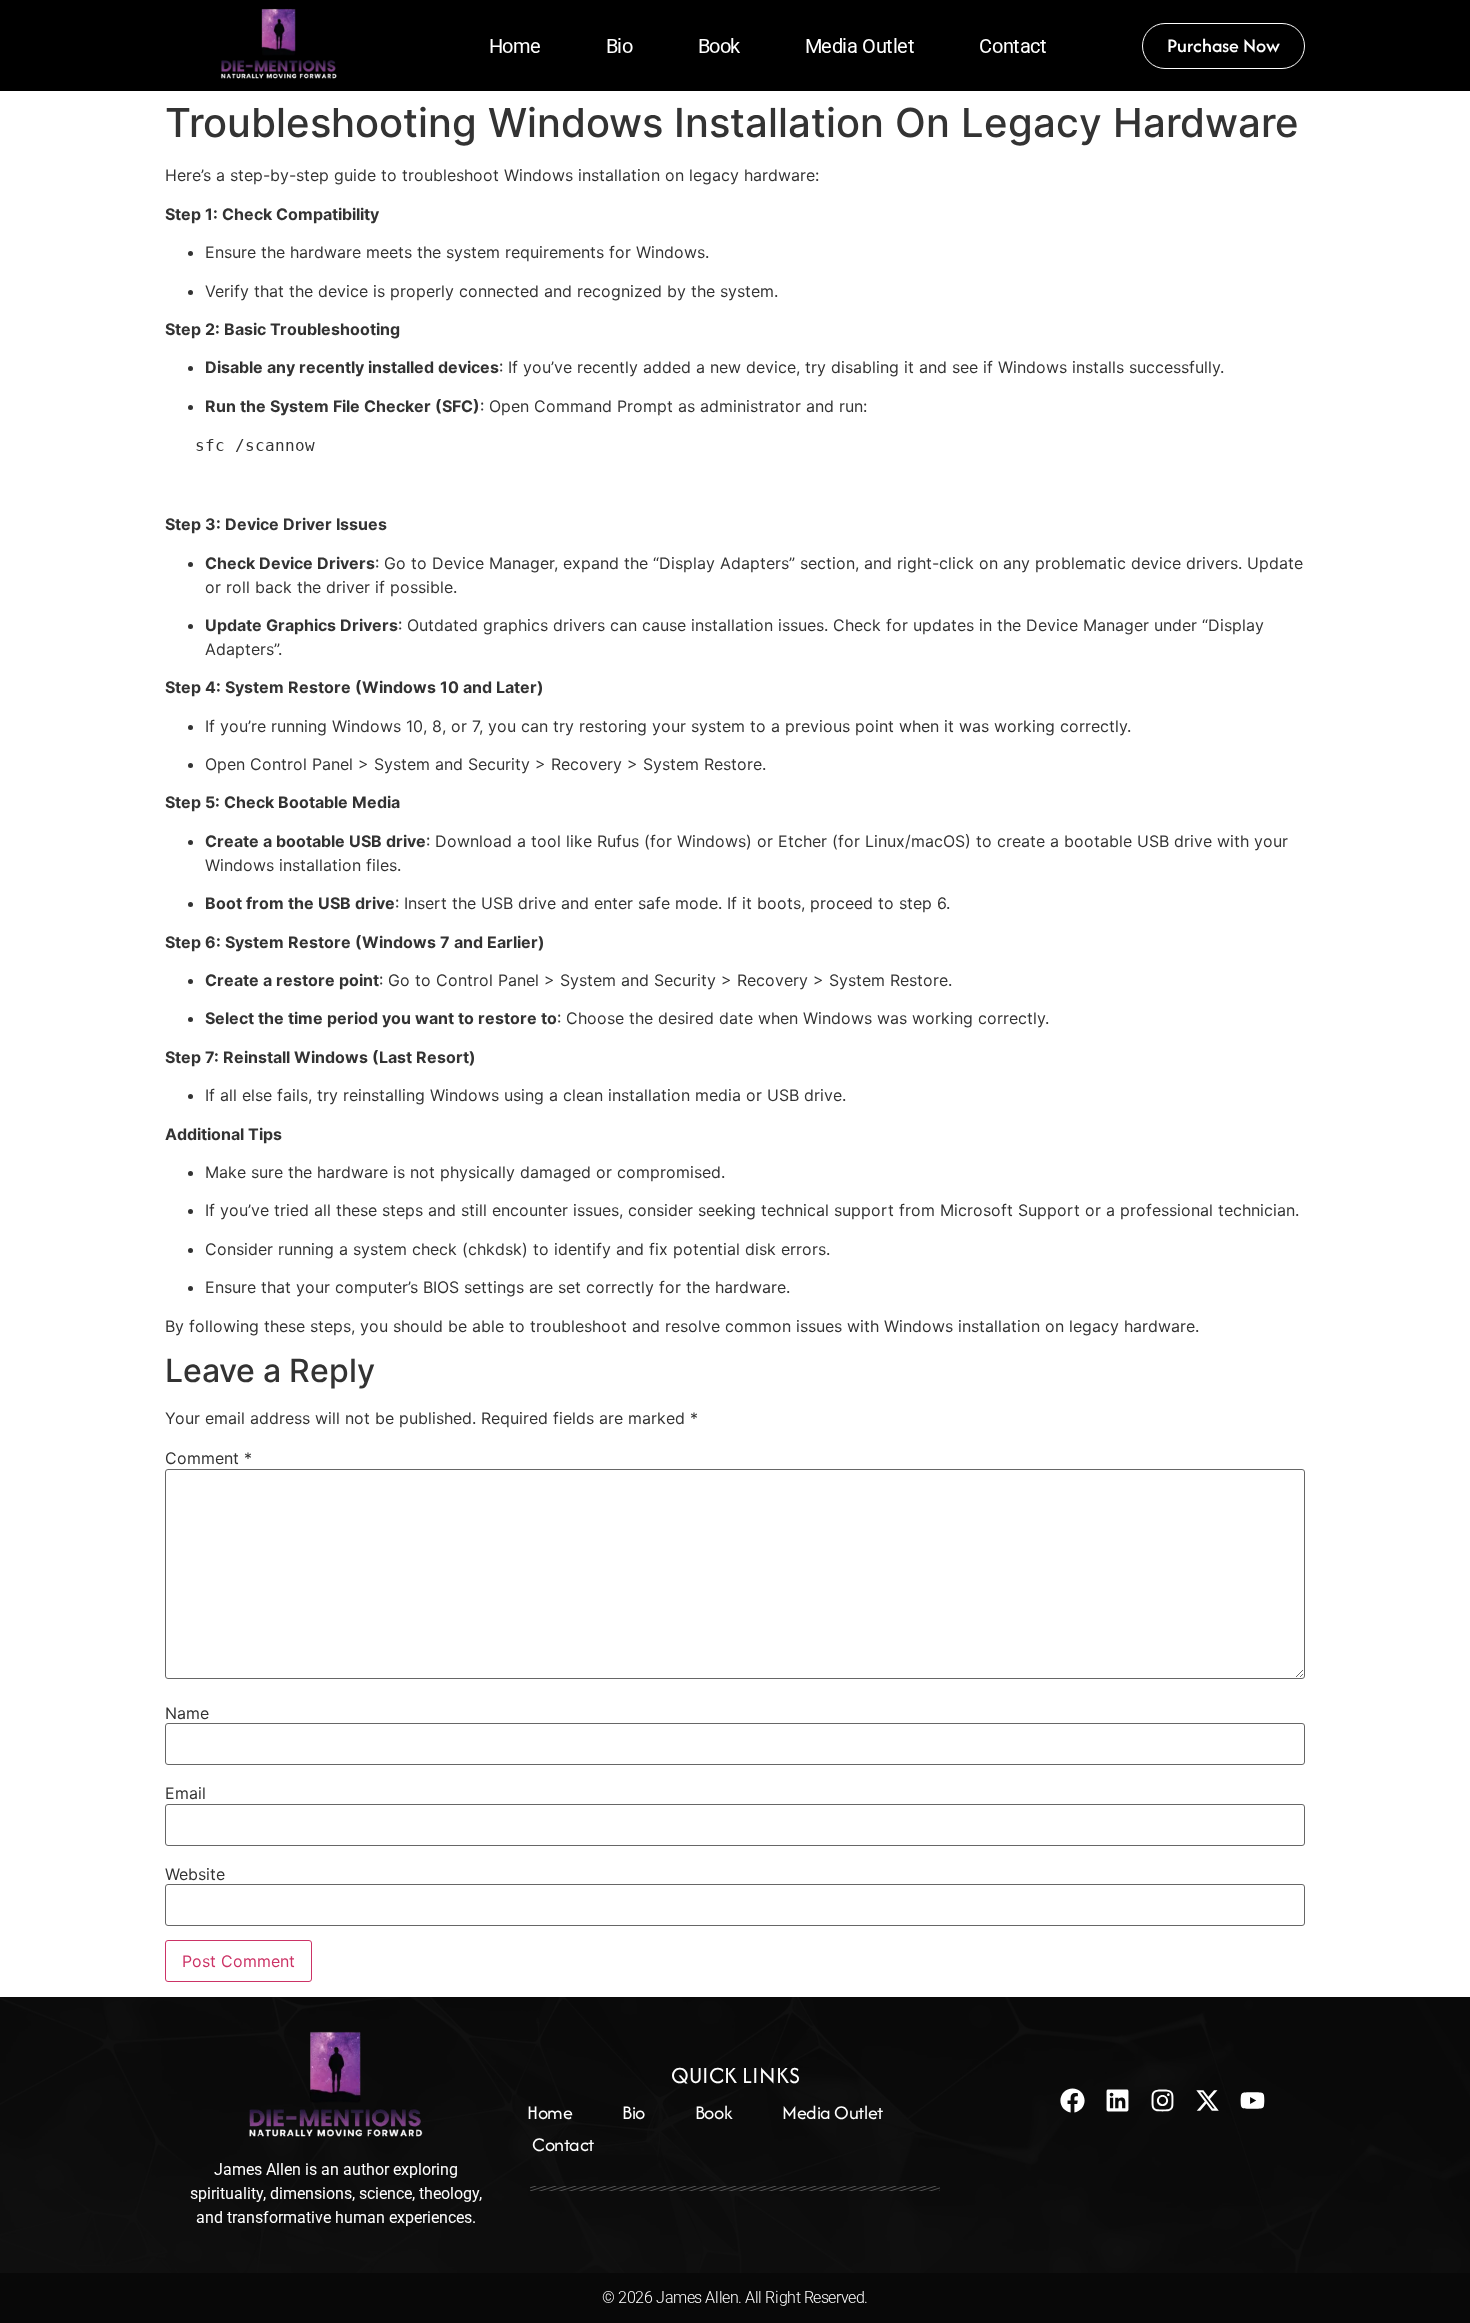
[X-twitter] (1207, 2100)
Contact (1012, 46)
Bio (619, 46)
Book (719, 46)
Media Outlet (860, 46)
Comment (208, 1458)
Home (515, 46)
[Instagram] (1162, 2100)
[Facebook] (1072, 2100)
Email (185, 1793)
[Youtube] (1252, 2100)
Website (195, 1874)
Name (187, 1713)
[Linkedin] (1117, 2100)
